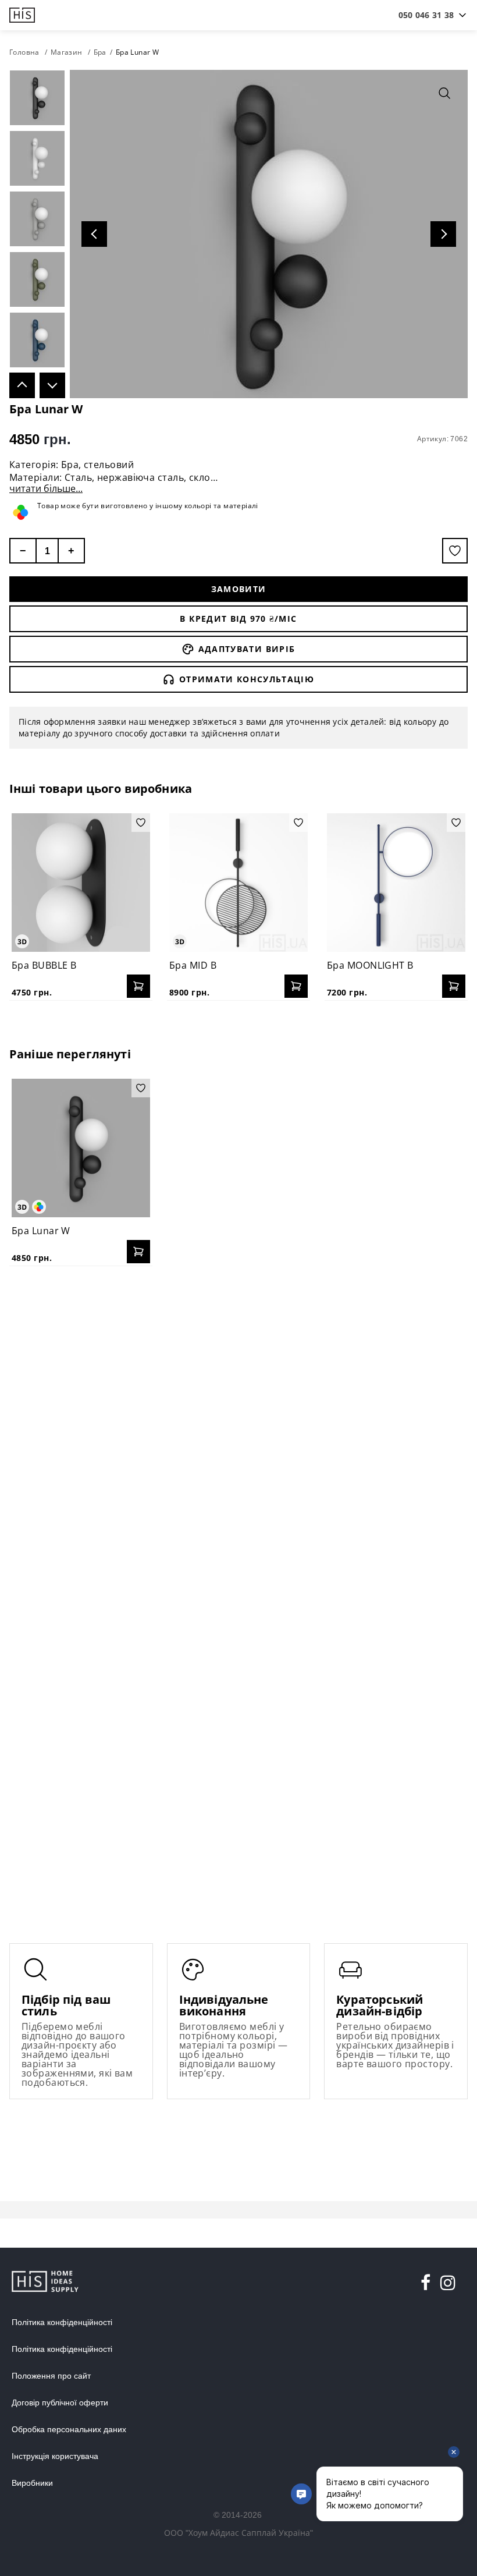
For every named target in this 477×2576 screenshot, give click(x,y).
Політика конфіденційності (62, 2322)
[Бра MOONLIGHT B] (396, 883)
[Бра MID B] (238, 883)
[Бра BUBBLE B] (81, 883)
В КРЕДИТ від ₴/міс (238, 619)
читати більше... (46, 488)
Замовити (239, 589)
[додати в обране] (455, 551)
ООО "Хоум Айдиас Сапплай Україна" (238, 2533)
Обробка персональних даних (69, 2429)
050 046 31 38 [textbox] (426, 15)
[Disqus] (238, 1425)
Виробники (32, 2483)
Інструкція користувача (55, 2456)
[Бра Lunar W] (81, 1148)
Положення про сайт (51, 2376)
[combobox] (426, 15)
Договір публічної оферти (60, 2403)
